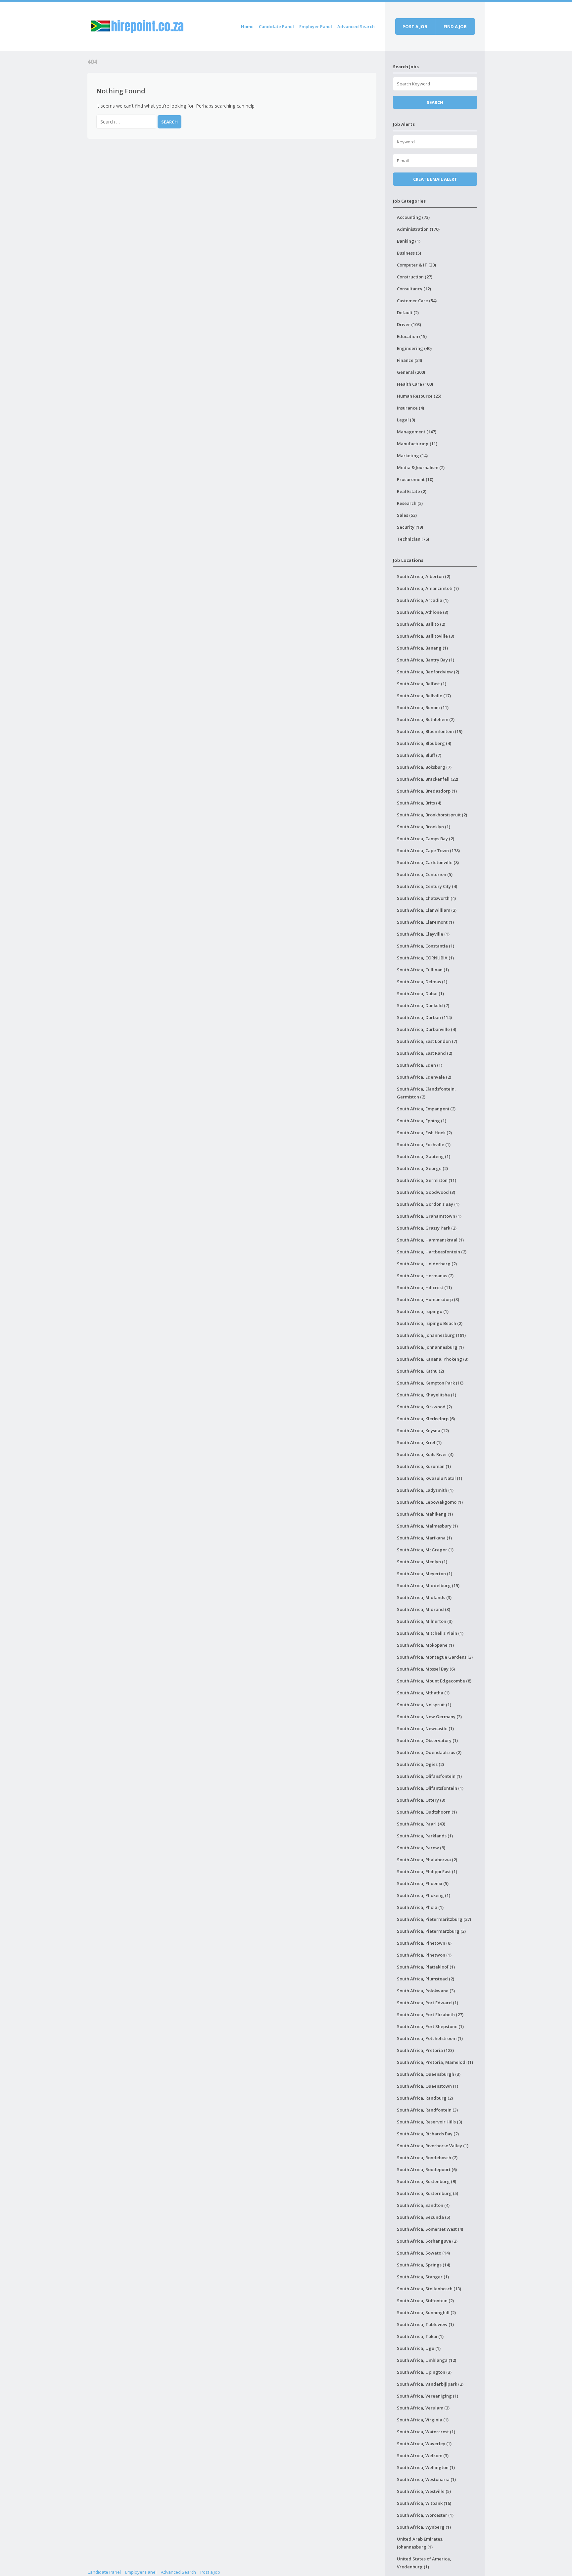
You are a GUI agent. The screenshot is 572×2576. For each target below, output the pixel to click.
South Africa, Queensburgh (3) (429, 2074)
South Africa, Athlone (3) (423, 612)
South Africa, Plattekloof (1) (426, 1967)
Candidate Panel (276, 26)
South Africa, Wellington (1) (426, 2467)
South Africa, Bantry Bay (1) (426, 660)
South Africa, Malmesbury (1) (427, 1526)
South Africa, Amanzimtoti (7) (428, 588)
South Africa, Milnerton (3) (425, 1621)
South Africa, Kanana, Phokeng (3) (433, 1359)
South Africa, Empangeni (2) (426, 1109)
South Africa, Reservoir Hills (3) (429, 2122)
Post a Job (210, 2572)
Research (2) (410, 503)
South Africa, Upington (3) (424, 2372)
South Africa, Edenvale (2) (424, 1077)
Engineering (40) (414, 348)
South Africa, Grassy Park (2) (427, 1228)
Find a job (455, 26)
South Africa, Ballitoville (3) (426, 636)
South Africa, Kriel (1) (419, 1442)
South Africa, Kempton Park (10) (430, 1383)
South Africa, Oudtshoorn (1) (427, 1812)
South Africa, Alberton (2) (424, 576)
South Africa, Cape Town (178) (428, 851)
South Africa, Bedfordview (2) (428, 672)
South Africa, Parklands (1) (425, 1836)
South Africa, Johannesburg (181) (431, 1335)
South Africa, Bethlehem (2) (426, 719)
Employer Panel (316, 26)
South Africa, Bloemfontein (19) (430, 731)
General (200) (411, 372)
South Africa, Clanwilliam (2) (427, 910)
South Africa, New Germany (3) (429, 1717)
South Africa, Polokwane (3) (426, 1991)
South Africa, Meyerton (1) (425, 1574)
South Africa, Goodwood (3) (426, 1192)
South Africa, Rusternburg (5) (428, 2193)
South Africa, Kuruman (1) (424, 1466)
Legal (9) (406, 420)
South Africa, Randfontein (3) (427, 2110)
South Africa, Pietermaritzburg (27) (434, 1919)
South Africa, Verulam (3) (423, 2408)
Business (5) (409, 253)
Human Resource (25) (419, 396)
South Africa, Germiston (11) (427, 1180)
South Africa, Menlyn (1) (422, 1562)
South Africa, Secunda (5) (424, 2217)
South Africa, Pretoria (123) (425, 2050)
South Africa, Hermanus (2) (425, 1276)
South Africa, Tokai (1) (420, 2336)
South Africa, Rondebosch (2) (427, 2158)
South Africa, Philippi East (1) (427, 1871)
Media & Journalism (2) (421, 467)
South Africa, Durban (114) (424, 1017)
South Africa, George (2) (422, 1168)
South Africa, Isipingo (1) (423, 1311)
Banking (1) (409, 241)
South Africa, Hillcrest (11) (424, 1288)
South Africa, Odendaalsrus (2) (429, 1752)
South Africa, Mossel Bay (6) (426, 1669)
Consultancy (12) (414, 289)
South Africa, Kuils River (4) (425, 1454)
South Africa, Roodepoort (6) (427, 2169)
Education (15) (412, 336)
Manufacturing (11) (417, 444)
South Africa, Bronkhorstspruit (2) (432, 815)
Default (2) (408, 313)
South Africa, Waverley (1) (424, 2444)
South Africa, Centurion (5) (425, 874)
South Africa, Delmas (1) (422, 982)
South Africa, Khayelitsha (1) (427, 1395)
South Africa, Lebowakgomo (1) (430, 1502)
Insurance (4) (410, 408)
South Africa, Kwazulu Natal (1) (429, 1478)
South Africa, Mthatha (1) (423, 1693)
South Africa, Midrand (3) (424, 1609)
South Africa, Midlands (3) (424, 1597)
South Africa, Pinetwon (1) (424, 1955)
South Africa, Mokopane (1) (425, 1645)
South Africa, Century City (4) (427, 886)
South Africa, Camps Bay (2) (426, 839)
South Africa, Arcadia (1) (423, 600)
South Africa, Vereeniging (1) (428, 2396)
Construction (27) (415, 277)
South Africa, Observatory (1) (427, 1740)
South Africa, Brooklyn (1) (424, 827)
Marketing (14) (412, 456)
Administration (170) (418, 229)
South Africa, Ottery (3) (421, 1800)
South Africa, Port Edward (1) (428, 2003)
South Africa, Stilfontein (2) (425, 2301)
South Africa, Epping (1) (422, 1121)
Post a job (415, 26)
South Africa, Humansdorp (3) (428, 1299)
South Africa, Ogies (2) (420, 1764)
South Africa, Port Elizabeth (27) (430, 2015)
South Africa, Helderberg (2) (427, 1264)
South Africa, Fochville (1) (424, 1144)
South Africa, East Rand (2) (425, 1053)
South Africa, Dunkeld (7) (423, 1005)
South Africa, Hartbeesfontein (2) (432, 1252)
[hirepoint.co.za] (137, 25)
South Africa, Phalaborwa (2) (427, 1860)
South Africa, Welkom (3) (423, 2455)
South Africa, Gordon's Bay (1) (428, 1204)
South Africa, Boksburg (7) (424, 767)
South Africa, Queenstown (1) (428, 2086)
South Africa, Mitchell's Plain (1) (430, 1633)
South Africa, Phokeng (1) (424, 1895)
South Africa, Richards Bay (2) (428, 2134)
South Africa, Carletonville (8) (428, 862)
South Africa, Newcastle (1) (425, 1728)
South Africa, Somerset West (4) (430, 2229)
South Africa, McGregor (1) (425, 1550)
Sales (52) (407, 515)
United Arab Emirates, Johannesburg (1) (420, 2543)
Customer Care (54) (417, 301)
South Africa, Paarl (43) (421, 1824)
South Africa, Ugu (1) (419, 2348)
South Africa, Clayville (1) (423, 934)
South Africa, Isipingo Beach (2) (430, 1323)
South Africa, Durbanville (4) (427, 1029)
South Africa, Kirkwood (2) (424, 1407)
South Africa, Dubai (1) (420, 994)
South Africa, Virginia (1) (423, 2420)
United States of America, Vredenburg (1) (424, 2563)
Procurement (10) (415, 479)
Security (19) (410, 527)
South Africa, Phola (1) (420, 1907)
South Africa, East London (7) (427, 1041)
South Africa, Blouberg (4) (424, 743)
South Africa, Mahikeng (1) (425, 1514)
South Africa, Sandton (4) (423, 2205)
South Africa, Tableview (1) (425, 2324)
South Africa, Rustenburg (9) (427, 2181)
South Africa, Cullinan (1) (423, 970)
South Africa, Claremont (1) (425, 922)
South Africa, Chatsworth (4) (426, 898)
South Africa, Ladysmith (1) (425, 1490)
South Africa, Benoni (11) (423, 707)
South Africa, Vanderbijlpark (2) (430, 2384)
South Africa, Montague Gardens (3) (435, 1657)
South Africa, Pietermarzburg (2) (431, 1931)
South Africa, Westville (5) (424, 2491)
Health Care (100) (415, 384)
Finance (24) (409, 360)
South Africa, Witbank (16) (424, 2503)
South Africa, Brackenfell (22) (428, 779)
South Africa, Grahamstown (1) (429, 1216)
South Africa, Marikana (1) (424, 1538)
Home (247, 26)
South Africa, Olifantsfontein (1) (430, 1788)
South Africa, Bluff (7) (419, 755)
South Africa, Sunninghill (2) (426, 2312)
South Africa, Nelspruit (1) (424, 1705)
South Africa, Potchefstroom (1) (430, 2038)
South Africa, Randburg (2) (425, 2098)
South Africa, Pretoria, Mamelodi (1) (435, 2062)
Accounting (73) (413, 217)
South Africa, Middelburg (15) (428, 1585)
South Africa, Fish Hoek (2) (424, 1133)
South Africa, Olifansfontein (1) (429, 1776)
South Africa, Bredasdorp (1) (427, 791)
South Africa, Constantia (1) (426, 946)
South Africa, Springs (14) (424, 2265)
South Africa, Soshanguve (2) (427, 2241)
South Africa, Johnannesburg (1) (430, 1347)
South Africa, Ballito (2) (421, 624)
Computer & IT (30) (416, 265)
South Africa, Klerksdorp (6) (426, 1419)
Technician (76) (413, 539)
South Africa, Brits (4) (419, 803)
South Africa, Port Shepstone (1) (430, 2026)
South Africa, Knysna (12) (423, 1431)
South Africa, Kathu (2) (420, 1371)
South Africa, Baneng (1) (422, 648)
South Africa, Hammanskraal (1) (430, 1240)
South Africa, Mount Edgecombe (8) (434, 1681)
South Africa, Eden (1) (420, 1065)
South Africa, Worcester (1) (425, 2515)
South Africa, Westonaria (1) (426, 2479)
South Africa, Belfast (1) (422, 684)
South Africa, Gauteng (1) (424, 1156)
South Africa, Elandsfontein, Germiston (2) (426, 1093)
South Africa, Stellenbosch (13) (429, 2289)
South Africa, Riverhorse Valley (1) (433, 2146)
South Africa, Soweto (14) (423, 2253)
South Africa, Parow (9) (421, 1848)
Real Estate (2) (412, 491)
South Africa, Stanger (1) (423, 2277)
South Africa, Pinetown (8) (424, 1943)
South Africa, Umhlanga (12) (427, 2360)
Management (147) (417, 432)
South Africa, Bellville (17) (424, 696)
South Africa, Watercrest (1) (426, 2432)
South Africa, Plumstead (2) (426, 1979)
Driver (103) (409, 324)
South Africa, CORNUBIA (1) (425, 958)
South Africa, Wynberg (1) (424, 2527)
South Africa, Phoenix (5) (423, 1883)
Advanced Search (356, 26)
